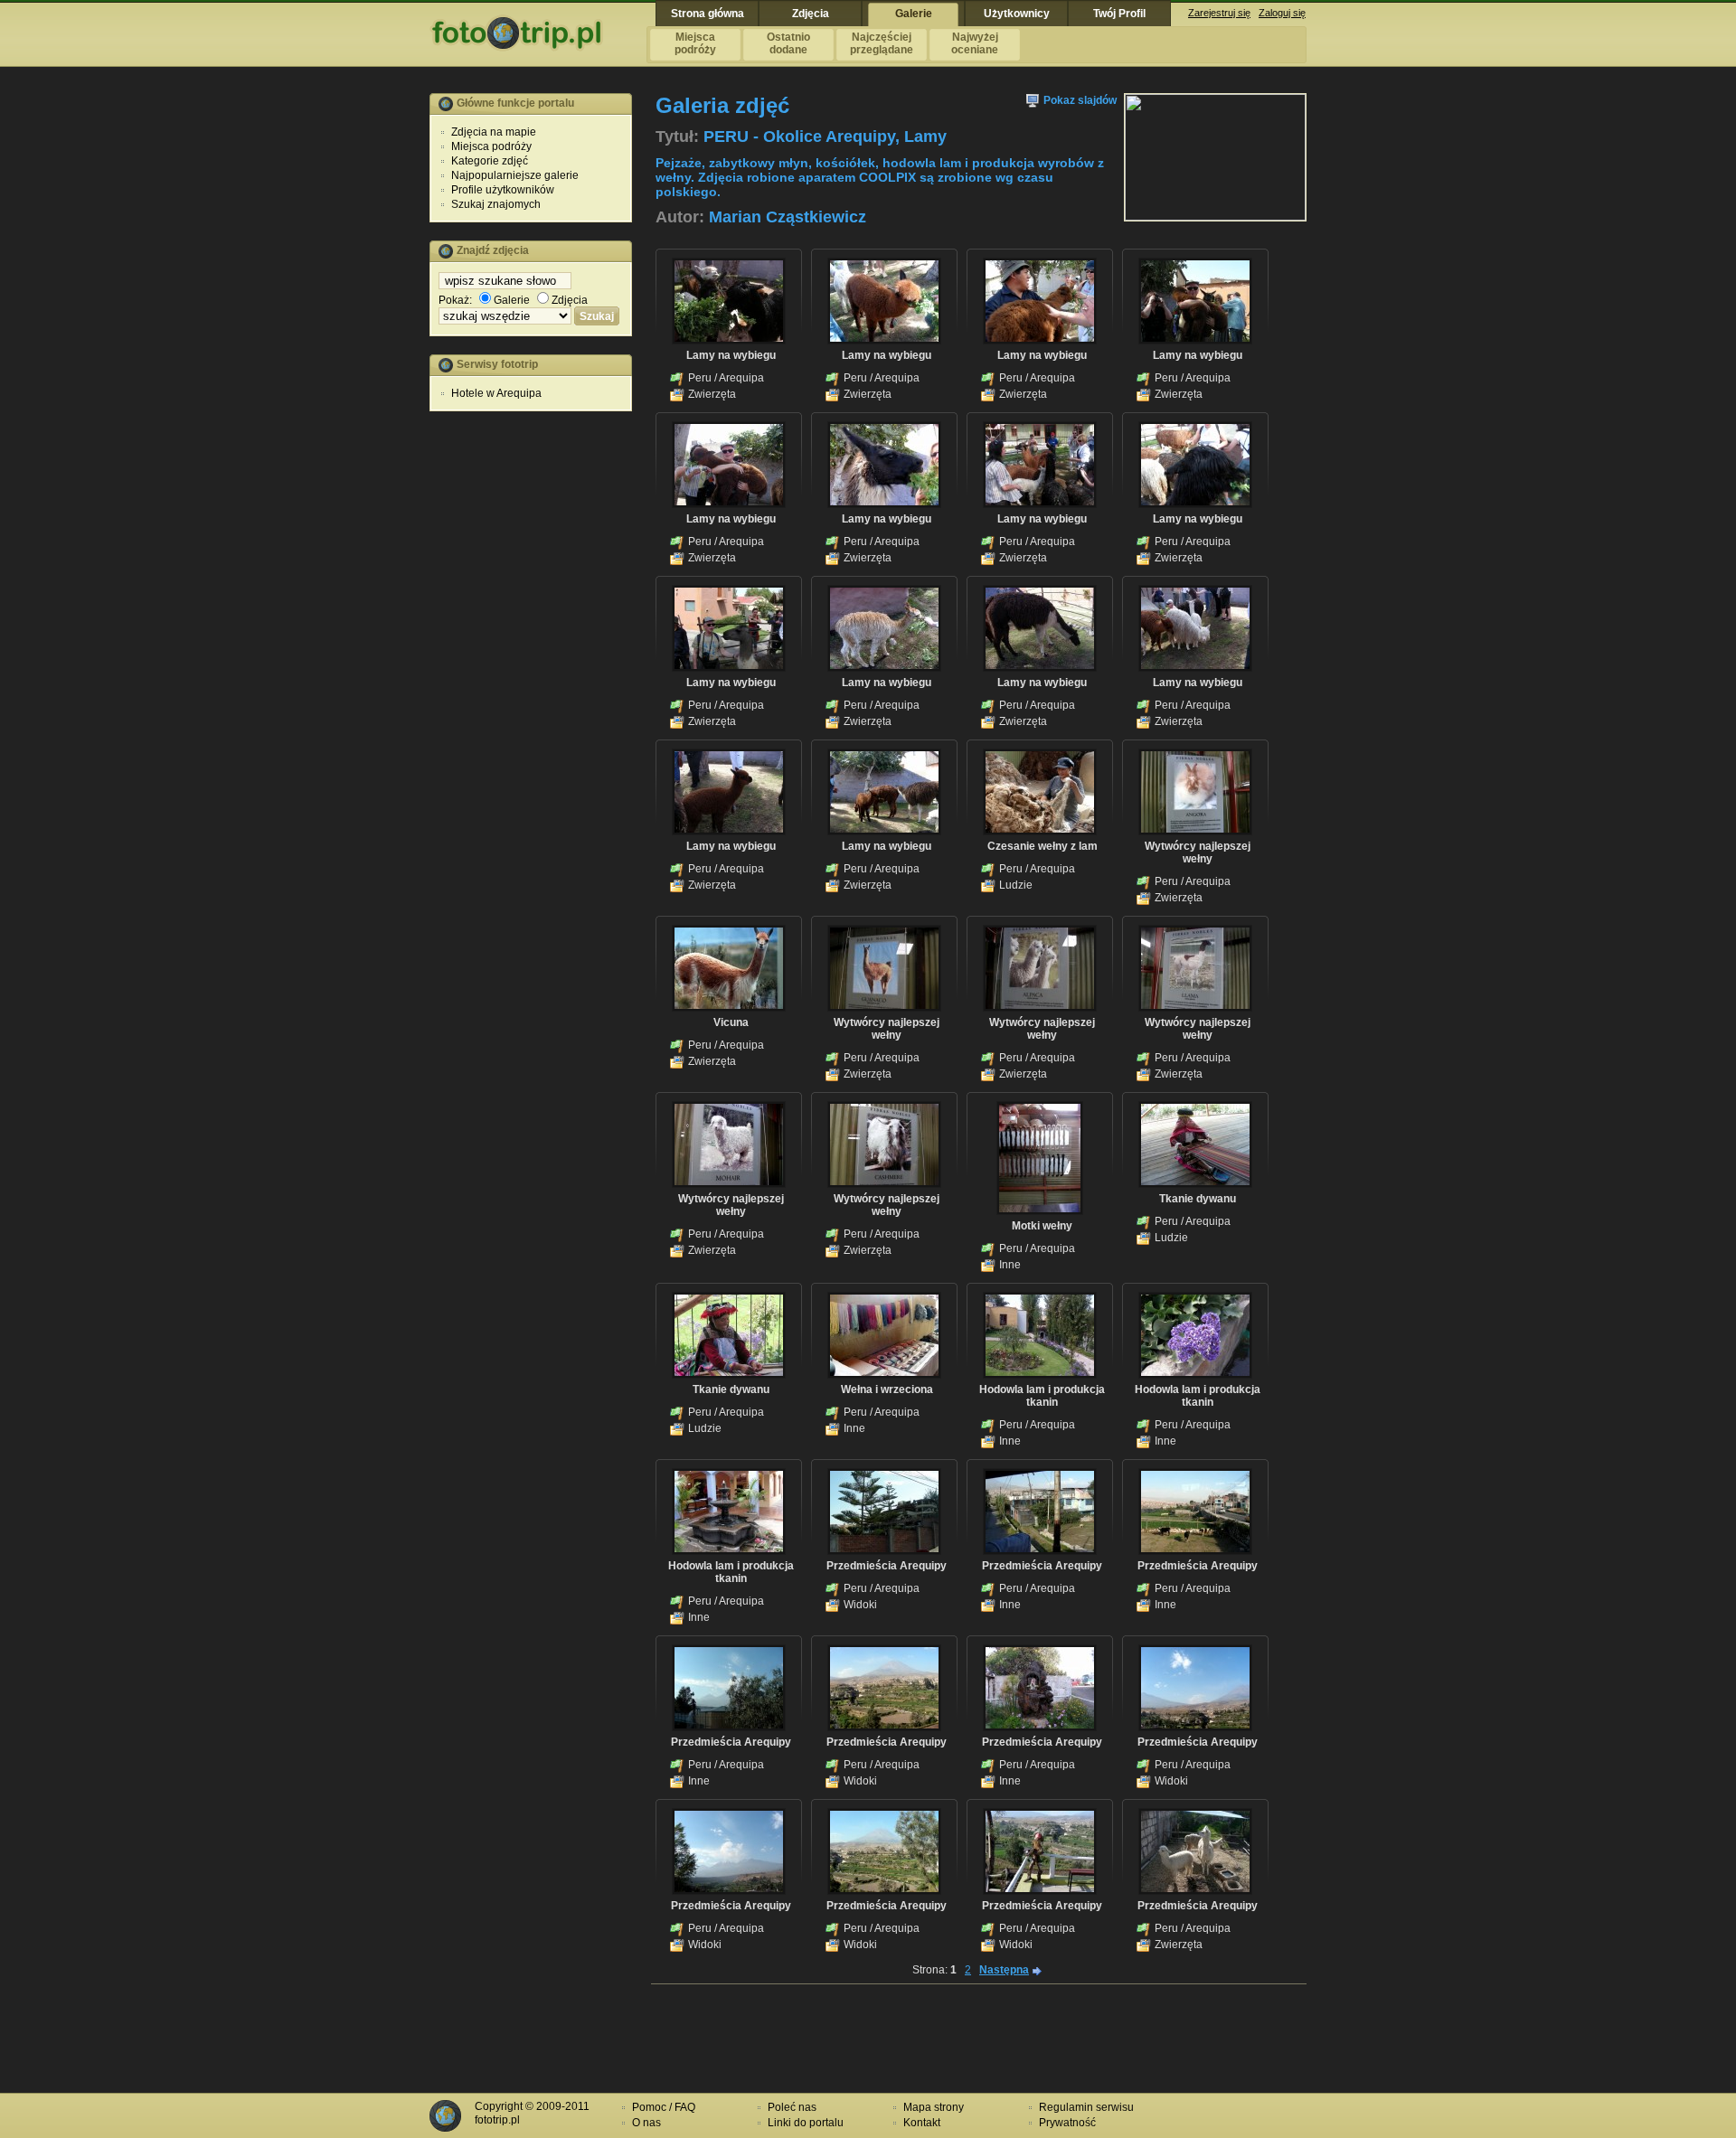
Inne (1010, 1265)
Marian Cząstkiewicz (788, 217)
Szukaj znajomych (496, 204)
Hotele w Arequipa (496, 393)
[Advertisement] (531, 701)
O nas (646, 2123)
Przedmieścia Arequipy (887, 1566)
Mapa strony (934, 2107)
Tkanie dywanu (1198, 1199)
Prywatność (1067, 2123)
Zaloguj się (1282, 13)
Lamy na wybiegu (731, 355)
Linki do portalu (806, 2123)
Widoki (860, 1605)
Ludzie (1016, 885)
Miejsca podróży (491, 146)
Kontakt (922, 2123)
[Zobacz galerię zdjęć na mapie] (1215, 217)
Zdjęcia (570, 300)
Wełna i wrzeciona (887, 1389)
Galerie (512, 300)
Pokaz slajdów (1079, 100)
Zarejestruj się (1219, 13)
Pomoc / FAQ (664, 2107)
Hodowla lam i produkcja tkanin (1042, 1396)
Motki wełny (1042, 1226)
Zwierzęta (712, 394)
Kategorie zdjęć (490, 161)
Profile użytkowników (503, 190)
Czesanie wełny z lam (1043, 846)
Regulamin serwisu (1086, 2107)
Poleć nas (792, 2107)
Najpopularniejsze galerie (515, 175)
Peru (700, 378)
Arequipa (741, 378)
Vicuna (731, 1022)
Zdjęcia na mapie (494, 132)
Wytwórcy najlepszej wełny (1198, 852)
